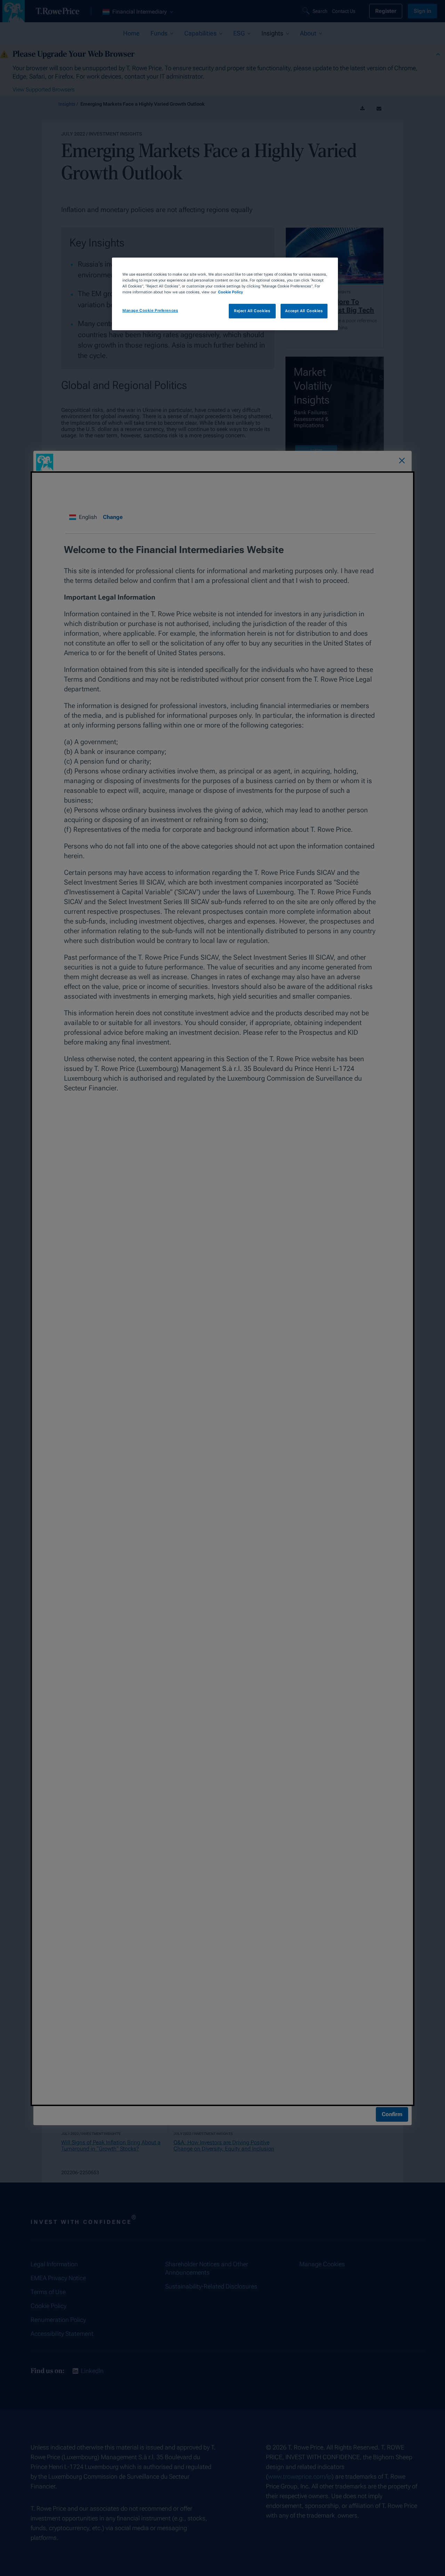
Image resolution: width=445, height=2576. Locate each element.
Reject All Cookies (252, 311)
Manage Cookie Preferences (150, 310)
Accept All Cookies (304, 311)
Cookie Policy (230, 292)
